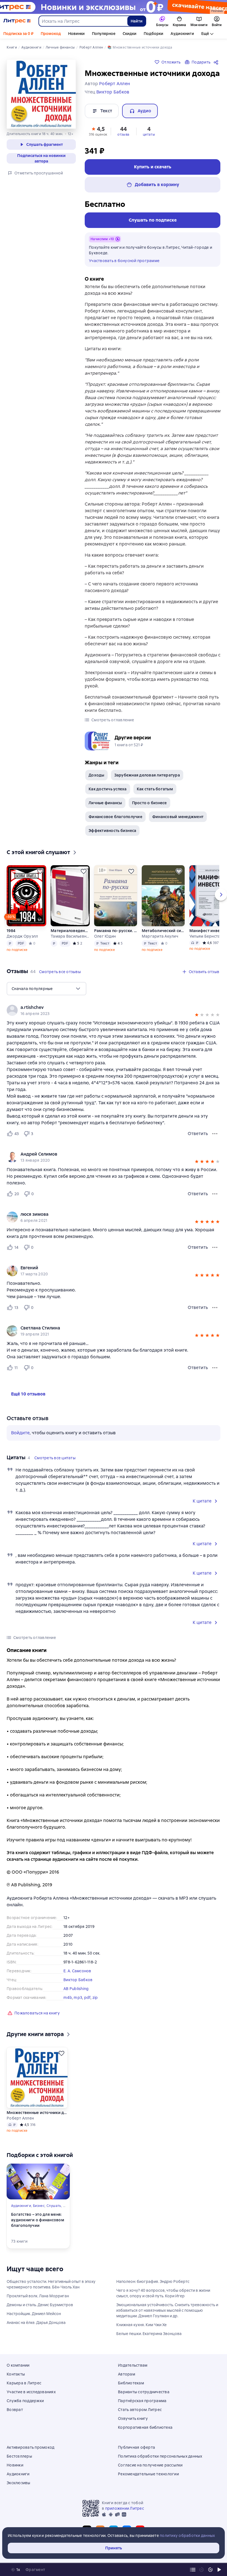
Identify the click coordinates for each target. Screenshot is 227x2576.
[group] (114, 1010)
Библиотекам (131, 2383)
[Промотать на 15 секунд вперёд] (210, 2570)
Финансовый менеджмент (178, 817)
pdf (87, 1998)
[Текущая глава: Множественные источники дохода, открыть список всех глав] (193, 2570)
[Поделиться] (217, 62)
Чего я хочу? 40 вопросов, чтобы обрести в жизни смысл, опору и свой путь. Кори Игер (163, 2293)
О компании (18, 2365)
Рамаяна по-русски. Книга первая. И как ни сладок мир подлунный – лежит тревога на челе (116, 931)
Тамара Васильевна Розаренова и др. (70, 936)
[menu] (47, 989)
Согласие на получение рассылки (150, 2465)
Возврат (15, 2410)
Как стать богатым (155, 789)
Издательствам (133, 2365)
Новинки (76, 34)
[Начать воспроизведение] (219, 2570)
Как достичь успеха (108, 789)
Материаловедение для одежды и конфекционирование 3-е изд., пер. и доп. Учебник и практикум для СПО (70, 931)
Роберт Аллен (20, 2118)
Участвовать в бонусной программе (124, 261)
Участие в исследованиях (31, 2392)
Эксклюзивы (19, 2483)
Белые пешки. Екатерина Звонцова (149, 2334)
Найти (137, 21)
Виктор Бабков (78, 1980)
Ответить (198, 1134)
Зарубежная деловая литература (147, 775)
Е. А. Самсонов (77, 1971)
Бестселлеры (19, 2456)
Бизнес (39, 2206)
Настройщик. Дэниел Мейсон (34, 2314)
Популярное (104, 34)
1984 (11, 931)
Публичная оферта (136, 2447)
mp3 (78, 1998)
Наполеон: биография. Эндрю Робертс (153, 2281)
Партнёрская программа (142, 2401)
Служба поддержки (25, 2401)
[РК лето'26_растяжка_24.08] (114, 7)
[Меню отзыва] (215, 1134)
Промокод (51, 34)
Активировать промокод (30, 2447)
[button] (98, 131)
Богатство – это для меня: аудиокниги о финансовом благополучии (38, 2220)
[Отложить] (40, 871)
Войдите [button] (20, 1433)
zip (95, 1998)
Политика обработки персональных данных (160, 2456)
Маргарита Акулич (160, 936)
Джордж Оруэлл (22, 936)
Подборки (154, 34)
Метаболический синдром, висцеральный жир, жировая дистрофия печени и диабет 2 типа (163, 931)
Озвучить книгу (133, 2418)
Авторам (127, 2374)
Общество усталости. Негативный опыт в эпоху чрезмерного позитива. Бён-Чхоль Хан (51, 2284)
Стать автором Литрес (140, 2410)
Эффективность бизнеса (112, 831)
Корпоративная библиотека (145, 2427)
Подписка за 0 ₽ (18, 34)
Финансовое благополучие (115, 817)
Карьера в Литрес (24, 2383)
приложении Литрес (125, 2508)
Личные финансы (105, 803)
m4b (68, 1998)
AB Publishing (76, 1989)
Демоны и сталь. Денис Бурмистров (40, 2305)
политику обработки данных (187, 2536)
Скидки (130, 34)
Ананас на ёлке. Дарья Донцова (36, 2323)
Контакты (16, 2374)
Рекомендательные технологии (148, 2474)
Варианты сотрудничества (144, 2392)
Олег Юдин (105, 936)
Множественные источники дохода (37, 2113)
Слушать (54, 2206)
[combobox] (83, 21)
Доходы (96, 775)
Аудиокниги (182, 34)
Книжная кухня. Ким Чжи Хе (141, 2325)
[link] (106, 1007)
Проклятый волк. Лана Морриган (38, 2296)
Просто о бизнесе (149, 803)
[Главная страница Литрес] (17, 21)
